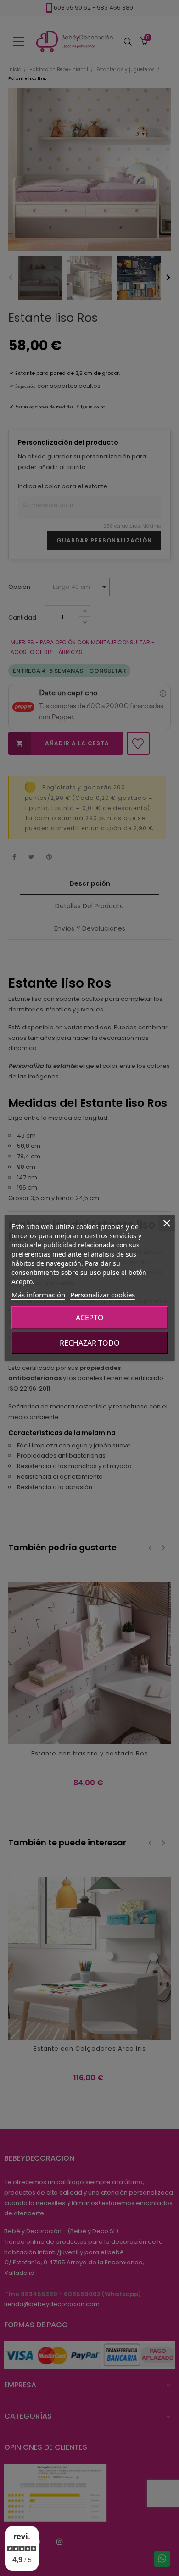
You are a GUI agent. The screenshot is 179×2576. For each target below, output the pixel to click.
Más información (38, 1295)
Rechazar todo (90, 1343)
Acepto (90, 1318)
